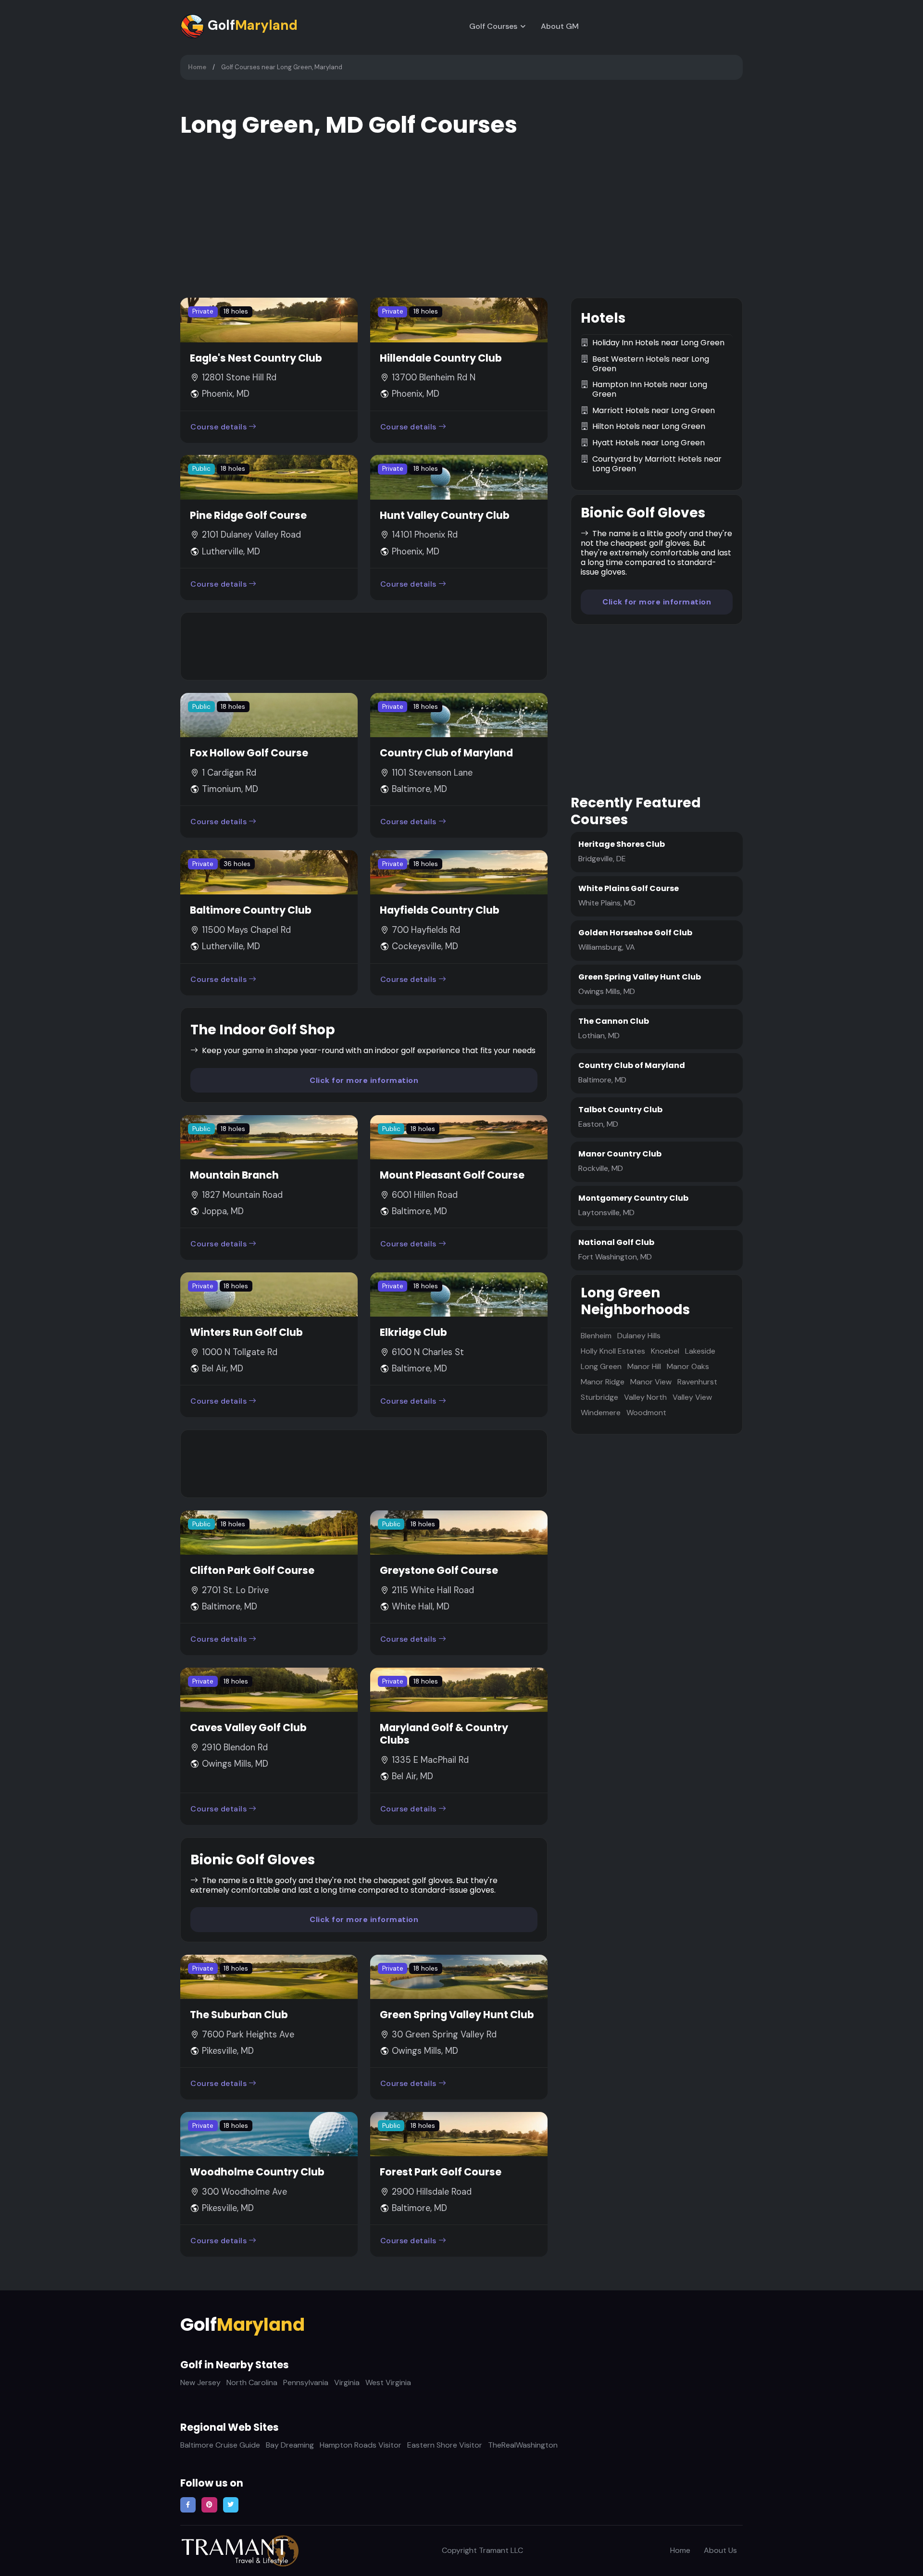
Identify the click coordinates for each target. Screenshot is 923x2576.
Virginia (347, 2382)
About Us (720, 2550)
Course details (218, 427)
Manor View (651, 1382)
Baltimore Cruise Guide (220, 2445)
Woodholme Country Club (257, 2172)
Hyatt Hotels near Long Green (649, 443)
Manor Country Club (620, 1154)
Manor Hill (644, 1366)
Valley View (692, 1397)
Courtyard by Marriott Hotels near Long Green (657, 464)
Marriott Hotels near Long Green (654, 411)
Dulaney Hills (639, 1336)
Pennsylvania (306, 2382)
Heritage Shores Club (622, 844)
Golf (251, 25)
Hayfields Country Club (440, 910)
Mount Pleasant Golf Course (452, 1175)
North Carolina (252, 2382)
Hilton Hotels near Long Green (649, 427)
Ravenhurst (697, 1382)
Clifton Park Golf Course (252, 1570)
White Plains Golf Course (629, 888)
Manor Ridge (603, 1382)
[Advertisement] (364, 646)
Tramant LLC (501, 2550)
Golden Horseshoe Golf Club (635, 933)
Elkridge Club (413, 1332)
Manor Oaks (688, 1366)
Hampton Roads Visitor (361, 2445)
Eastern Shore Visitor (445, 2445)
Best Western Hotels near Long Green (651, 364)
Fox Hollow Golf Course (249, 753)
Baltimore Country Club (251, 910)
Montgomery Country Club (633, 1198)
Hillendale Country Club (441, 358)
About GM (560, 26)
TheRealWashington (523, 2445)
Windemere (601, 1413)
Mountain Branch (234, 1175)
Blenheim (596, 1336)
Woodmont (646, 1413)
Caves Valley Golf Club (248, 1728)
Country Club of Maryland (446, 753)
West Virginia (388, 2382)
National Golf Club (616, 1242)
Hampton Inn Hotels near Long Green (650, 390)
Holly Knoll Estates (613, 1351)
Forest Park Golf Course (441, 2172)
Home (197, 67)
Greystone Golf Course (439, 1570)
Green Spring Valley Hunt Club (457, 2015)
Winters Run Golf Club (246, 1332)
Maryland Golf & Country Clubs (444, 1734)
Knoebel (665, 1351)
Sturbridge (599, 1397)
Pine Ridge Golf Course (248, 515)
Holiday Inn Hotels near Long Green (658, 343)
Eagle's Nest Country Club (256, 358)
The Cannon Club (614, 1021)
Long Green (601, 1366)
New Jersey (200, 2382)
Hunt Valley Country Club (445, 515)
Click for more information (364, 1080)
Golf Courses (493, 26)
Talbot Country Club (620, 1110)
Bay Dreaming (290, 2445)
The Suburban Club (239, 2015)
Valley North (645, 1397)
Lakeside (700, 1351)
